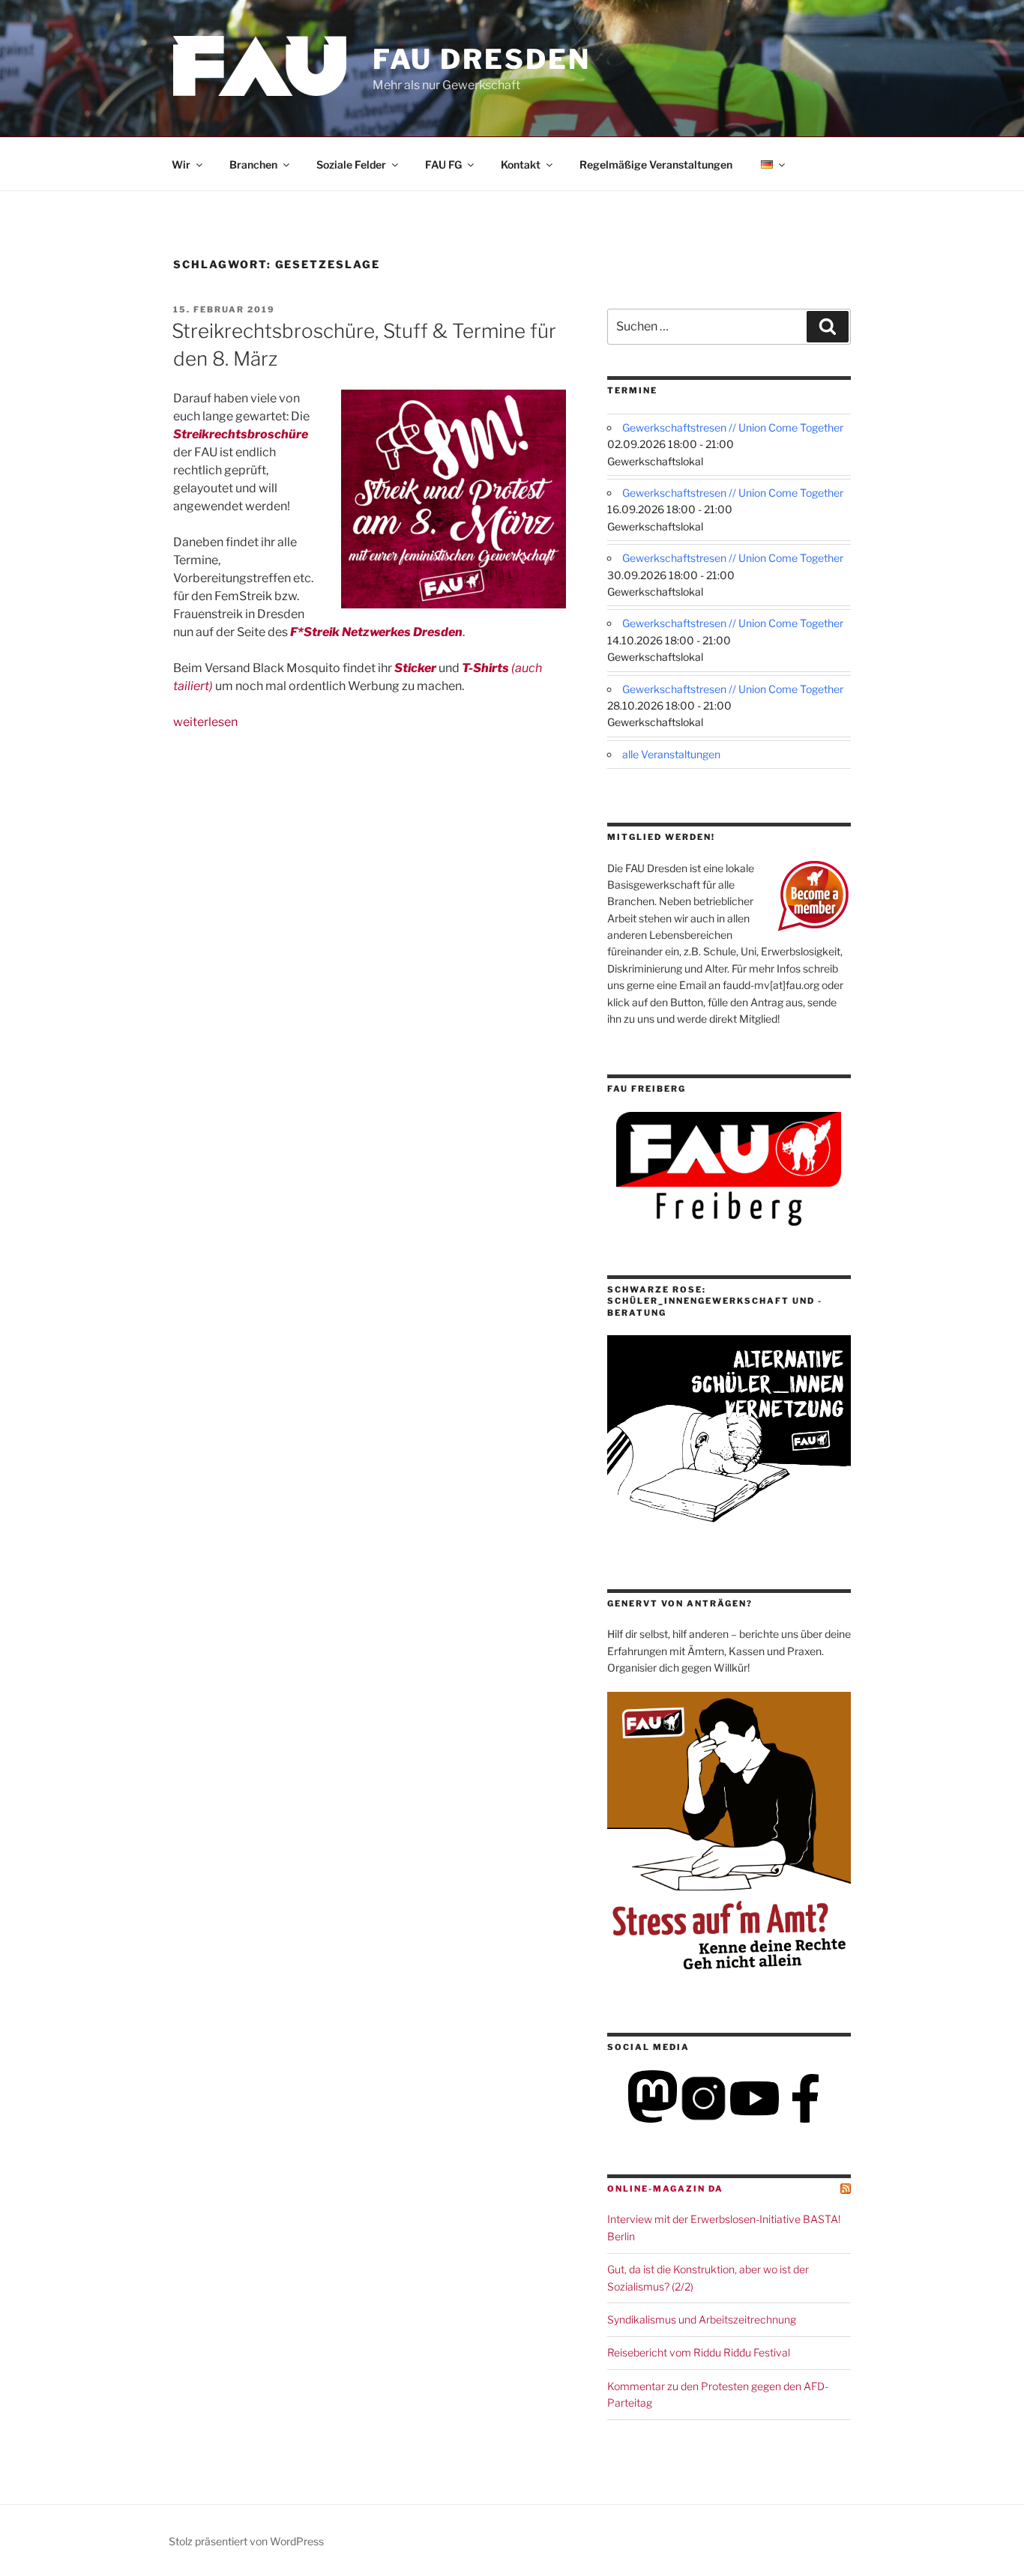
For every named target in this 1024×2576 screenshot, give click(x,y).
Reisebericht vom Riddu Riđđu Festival (699, 2352)
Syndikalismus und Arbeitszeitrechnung (702, 2319)
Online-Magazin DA (665, 2189)
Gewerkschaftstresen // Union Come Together (733, 427)
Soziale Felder (351, 164)
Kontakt (521, 164)
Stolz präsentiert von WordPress (246, 2541)
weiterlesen (205, 722)
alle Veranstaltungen (671, 754)
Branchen (253, 164)
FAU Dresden (482, 59)
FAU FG (443, 164)
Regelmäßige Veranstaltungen (656, 164)
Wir (181, 164)
